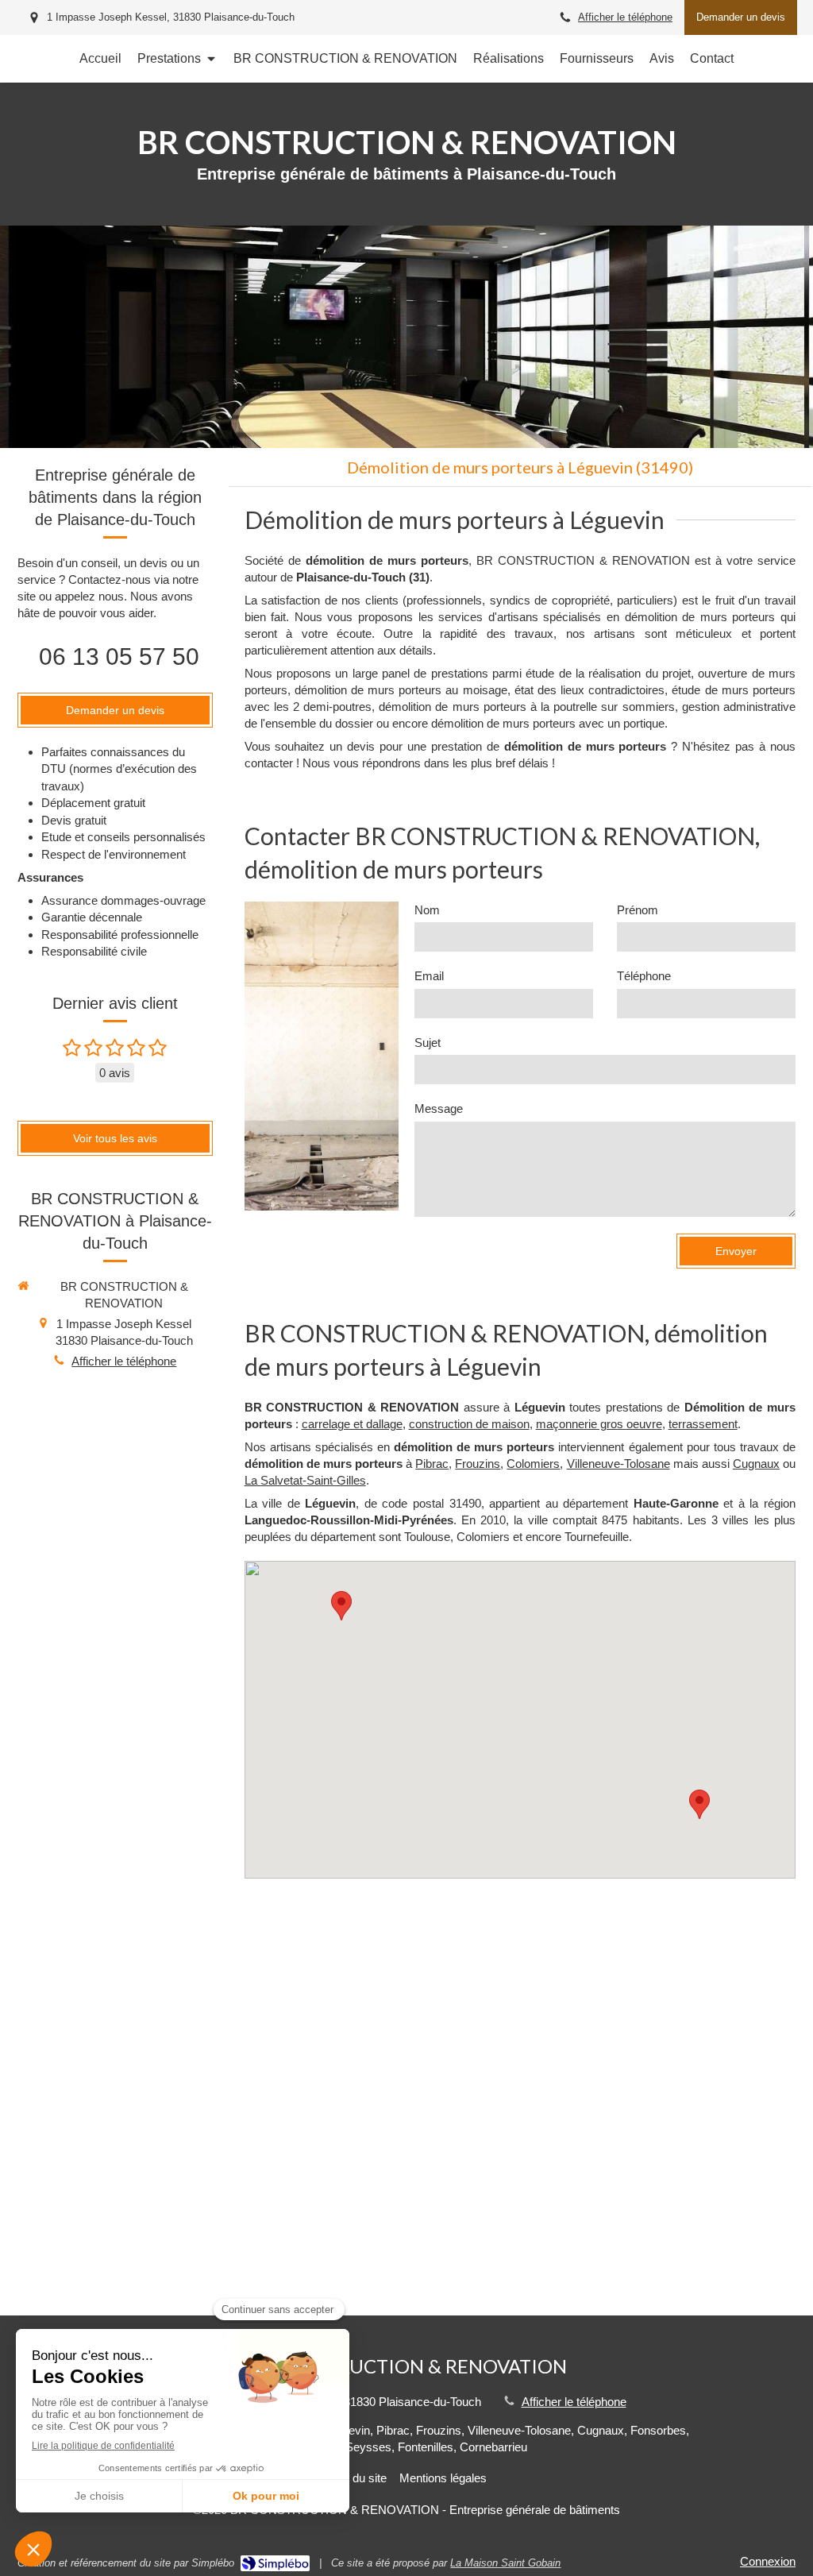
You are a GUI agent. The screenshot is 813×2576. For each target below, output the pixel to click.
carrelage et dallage (352, 1424)
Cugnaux (756, 1464)
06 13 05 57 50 (119, 657)
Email (429, 976)
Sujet (428, 1043)
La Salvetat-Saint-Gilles (305, 1480)
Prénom (638, 910)
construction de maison (469, 1424)
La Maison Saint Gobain (505, 2563)
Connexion (768, 2561)
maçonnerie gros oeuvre (599, 1424)
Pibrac (432, 1464)
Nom (427, 910)
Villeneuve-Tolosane (618, 1464)
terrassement (703, 1424)
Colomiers (533, 1464)
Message (439, 1108)
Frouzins (478, 1464)
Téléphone (644, 976)
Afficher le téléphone (625, 17)
